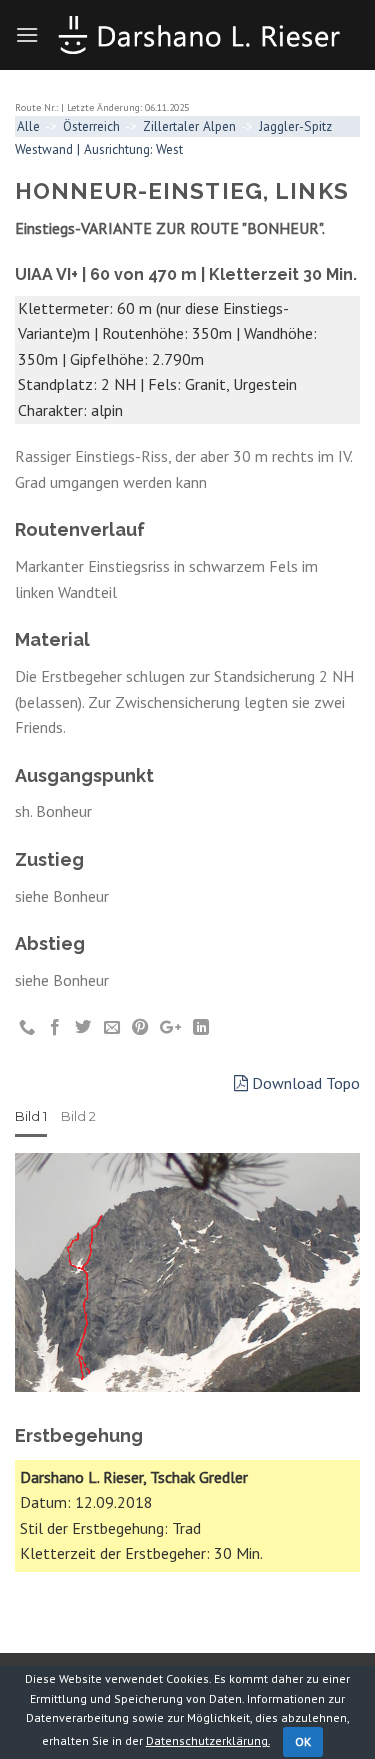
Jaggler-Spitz (295, 126)
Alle (28, 126)
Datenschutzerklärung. (208, 1740)
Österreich (91, 126)
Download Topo (304, 1083)
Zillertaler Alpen (189, 126)
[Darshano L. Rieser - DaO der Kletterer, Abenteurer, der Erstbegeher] (199, 35)
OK (303, 1741)
